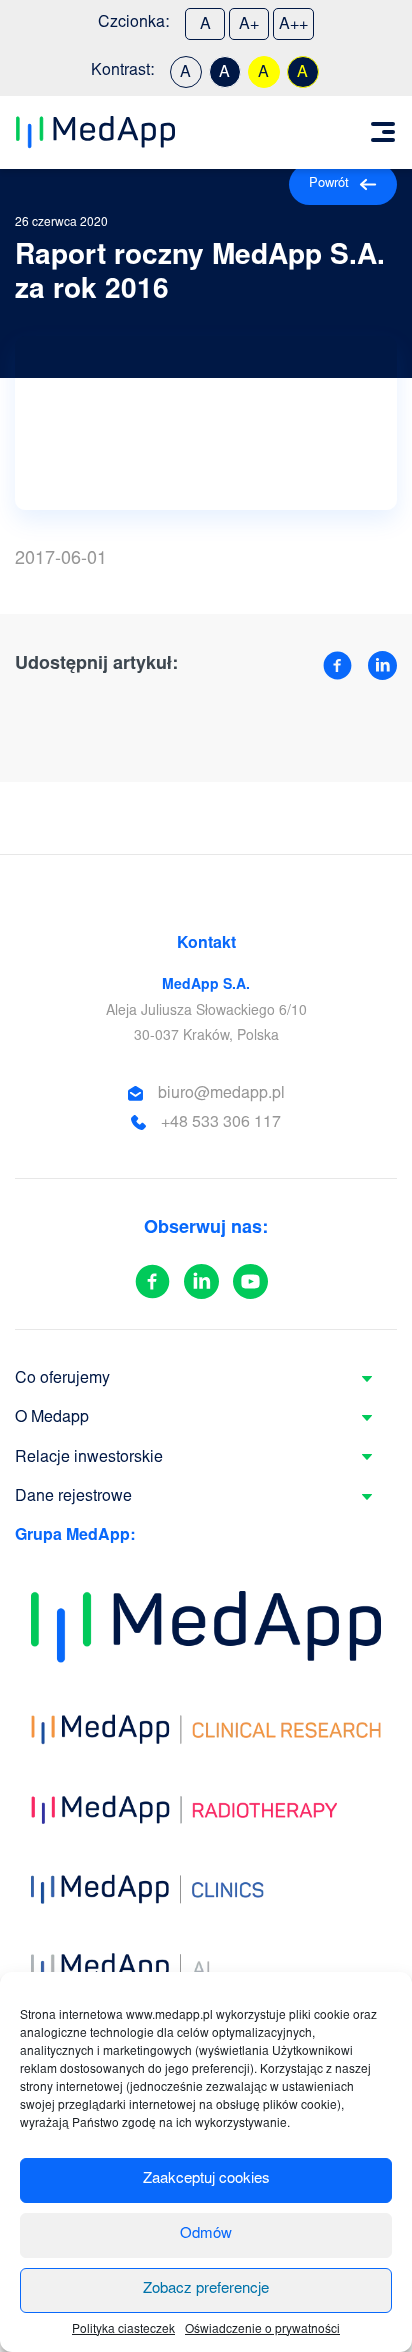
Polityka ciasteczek (123, 2330)
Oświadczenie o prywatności (262, 2330)
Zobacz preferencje (206, 2289)
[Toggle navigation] (383, 132)
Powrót (329, 184)
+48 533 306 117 (221, 1123)
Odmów (206, 2234)
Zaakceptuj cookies (206, 2179)
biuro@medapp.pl (221, 1094)
